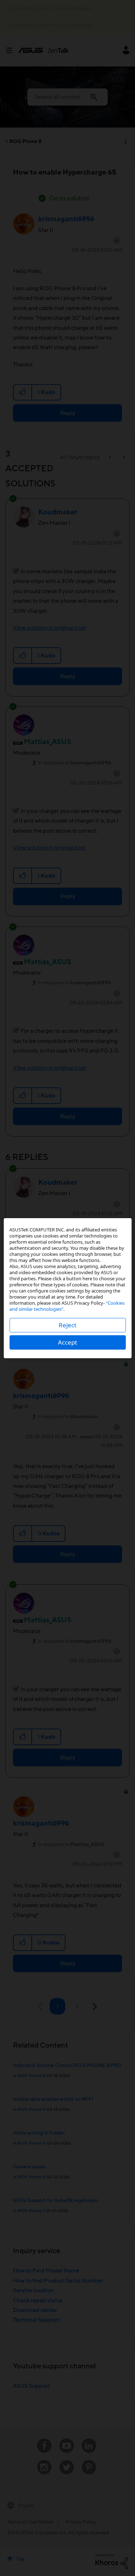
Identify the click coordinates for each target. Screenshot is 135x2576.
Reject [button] (67, 1325)
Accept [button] (67, 1342)
